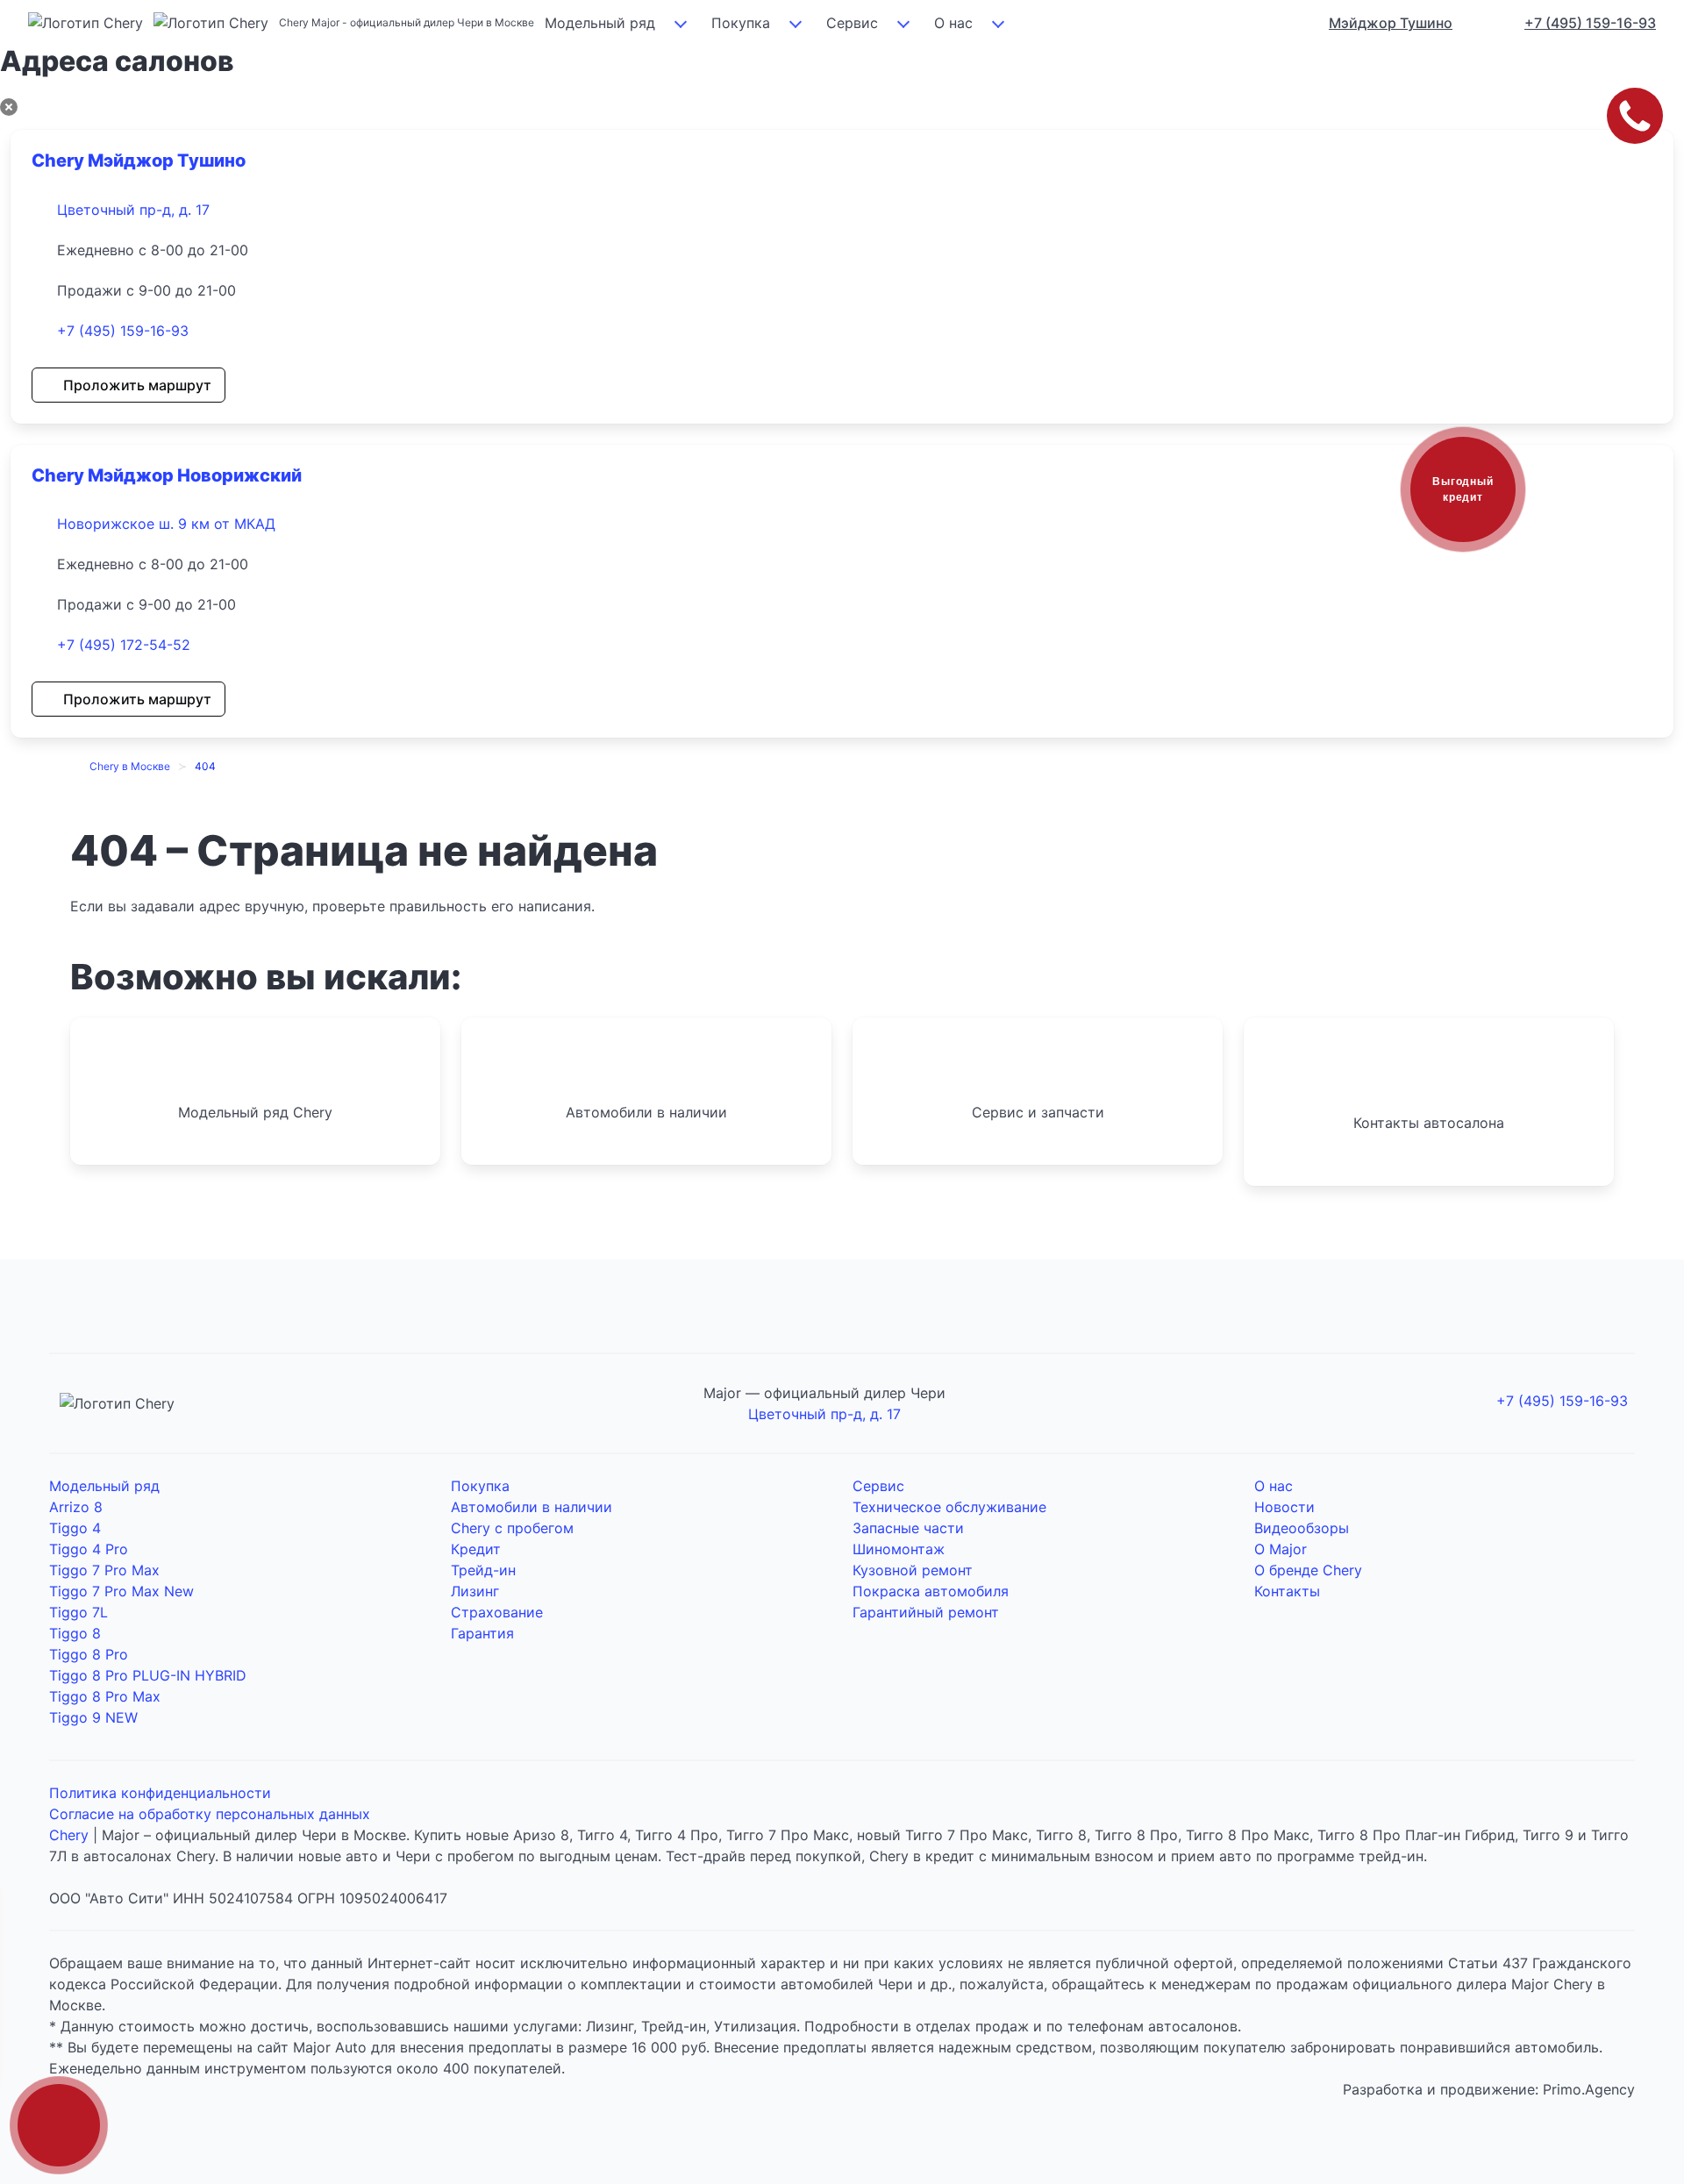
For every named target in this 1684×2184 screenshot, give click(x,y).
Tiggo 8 (75, 1633)
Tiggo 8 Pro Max (105, 1696)
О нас (953, 23)
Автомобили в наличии (532, 1507)
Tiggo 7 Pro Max (104, 1570)
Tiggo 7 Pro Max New (121, 1591)
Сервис (852, 23)
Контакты (1287, 1591)
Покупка (741, 23)
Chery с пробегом (512, 1528)
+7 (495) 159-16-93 (123, 331)
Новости (1284, 1507)
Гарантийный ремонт (926, 1612)
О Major (1281, 1549)
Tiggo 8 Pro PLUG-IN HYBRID (148, 1675)
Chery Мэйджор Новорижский (167, 475)
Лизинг (475, 1591)
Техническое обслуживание (949, 1507)
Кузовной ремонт (913, 1570)
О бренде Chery (1308, 1570)
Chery (69, 1835)
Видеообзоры (1302, 1528)
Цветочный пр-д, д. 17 (133, 210)
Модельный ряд (600, 23)
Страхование (497, 1612)
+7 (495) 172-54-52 (124, 645)
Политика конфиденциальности (160, 1793)
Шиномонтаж (899, 1549)
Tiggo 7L (78, 1612)
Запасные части (908, 1528)
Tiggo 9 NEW (93, 1717)
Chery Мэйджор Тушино (139, 161)
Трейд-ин (483, 1570)
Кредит (476, 1549)
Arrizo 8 (76, 1507)
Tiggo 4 (75, 1528)
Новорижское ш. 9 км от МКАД (166, 524)
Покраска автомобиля (931, 1591)
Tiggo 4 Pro (89, 1549)
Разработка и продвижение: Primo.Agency (1489, 2089)
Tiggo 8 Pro (89, 1654)
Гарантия (482, 1633)
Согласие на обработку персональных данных (210, 1814)
